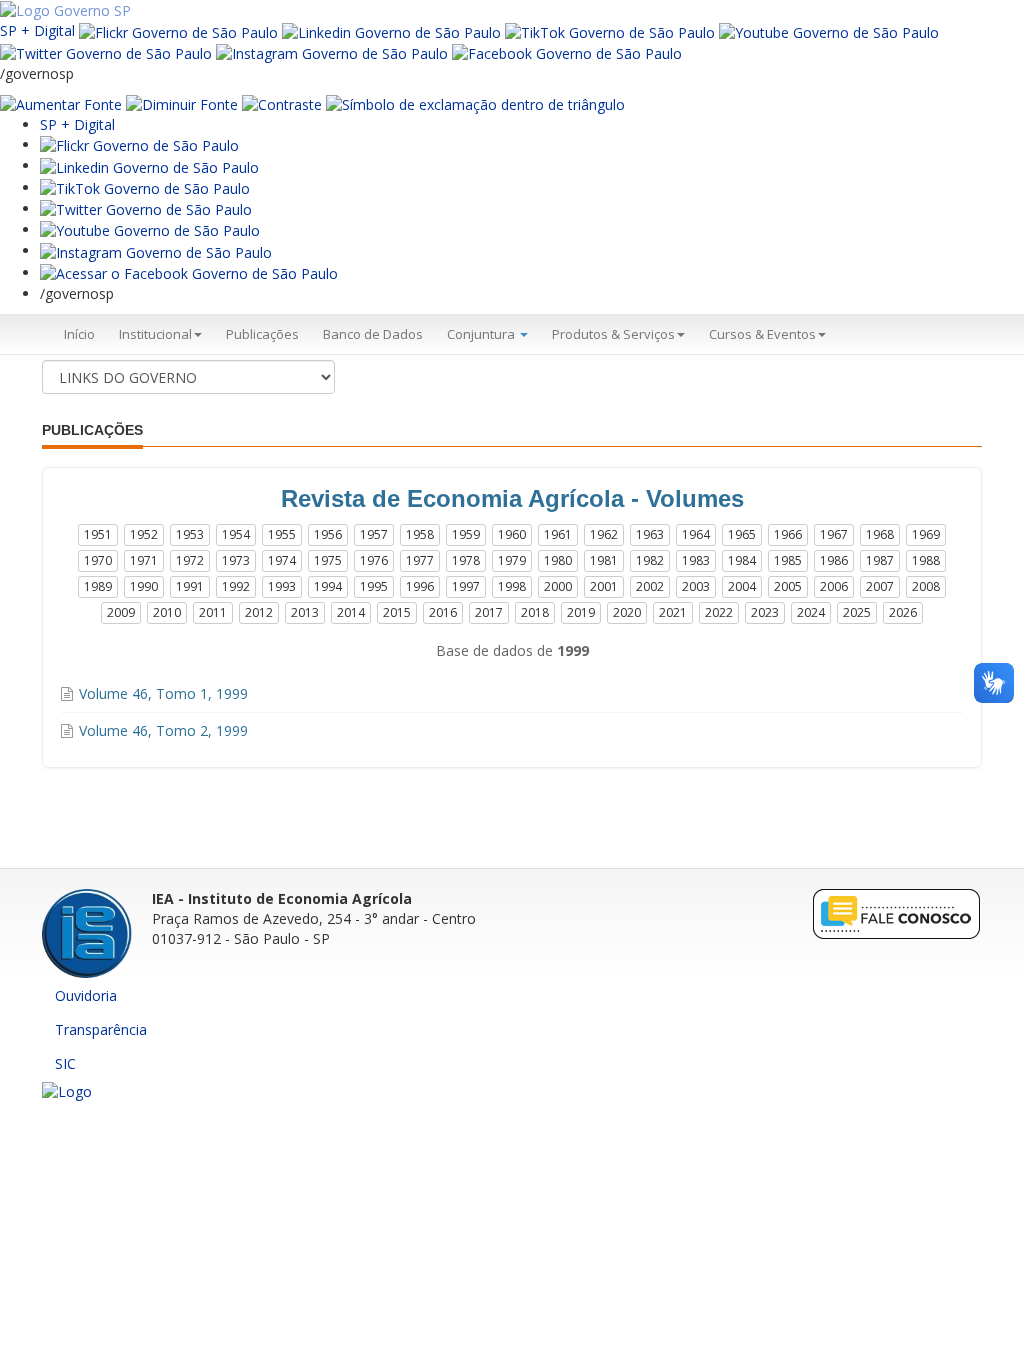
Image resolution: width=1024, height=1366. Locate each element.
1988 (926, 560)
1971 (144, 560)
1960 (512, 534)
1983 (696, 560)
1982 (650, 560)
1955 (282, 534)
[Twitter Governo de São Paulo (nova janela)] (106, 52)
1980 (558, 560)
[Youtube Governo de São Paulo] (150, 229)
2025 (857, 612)
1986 (834, 560)
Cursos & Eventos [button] (762, 334)
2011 (213, 612)
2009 (121, 612)
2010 (167, 612)
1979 (512, 560)
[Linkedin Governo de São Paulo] (149, 165)
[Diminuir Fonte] (182, 103)
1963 (650, 534)
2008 (926, 586)
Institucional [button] (155, 334)
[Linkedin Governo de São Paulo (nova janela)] (391, 30)
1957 (374, 534)
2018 (535, 612)
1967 (834, 534)
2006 (834, 586)
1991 (190, 586)
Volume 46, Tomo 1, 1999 (163, 693)
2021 (673, 612)
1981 (604, 560)
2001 (604, 586)
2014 (351, 612)
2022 (719, 612)
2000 (558, 586)
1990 (144, 586)
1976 (374, 560)
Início (79, 334)
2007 (880, 586)
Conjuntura (482, 334)
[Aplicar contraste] (282, 103)
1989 (98, 586)
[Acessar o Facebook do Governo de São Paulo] (189, 272)
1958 (420, 534)
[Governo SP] (65, 9)
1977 (420, 560)
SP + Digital (37, 30)
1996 (420, 586)
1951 (98, 534)
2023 (765, 612)
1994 (328, 586)
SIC (65, 1063)
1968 (880, 534)
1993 (282, 586)
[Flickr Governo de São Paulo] (139, 144)
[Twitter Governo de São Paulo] (146, 208)
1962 (604, 534)
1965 (742, 534)
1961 (558, 534)
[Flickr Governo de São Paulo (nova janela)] (178, 30)
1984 (742, 560)
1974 (282, 560)
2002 (650, 586)
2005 (788, 586)
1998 (512, 586)
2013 (305, 612)
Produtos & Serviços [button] (613, 334)
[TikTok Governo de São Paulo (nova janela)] (610, 30)
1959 (466, 534)
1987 (880, 560)
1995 (374, 586)
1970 (98, 560)
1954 (236, 534)
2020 (627, 612)
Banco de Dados (373, 334)
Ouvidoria (86, 995)
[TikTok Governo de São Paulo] (145, 187)
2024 (811, 612)
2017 (489, 612)
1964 (696, 534)
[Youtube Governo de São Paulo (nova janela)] (829, 30)
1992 (236, 586)
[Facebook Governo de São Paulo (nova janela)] (567, 52)
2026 (903, 612)
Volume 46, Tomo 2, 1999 (163, 730)
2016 (443, 612)
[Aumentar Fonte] (61, 103)
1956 (328, 534)
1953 (190, 534)
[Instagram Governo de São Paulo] (332, 52)
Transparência (101, 1029)
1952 (144, 534)
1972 (190, 560)
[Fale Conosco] (897, 913)
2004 (742, 586)
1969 (926, 534)
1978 (466, 560)
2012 (259, 612)
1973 (236, 560)
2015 (397, 612)
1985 (788, 560)
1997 (466, 586)
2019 (581, 612)
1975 (328, 560)
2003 (696, 586)
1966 (788, 534)
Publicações (262, 334)
